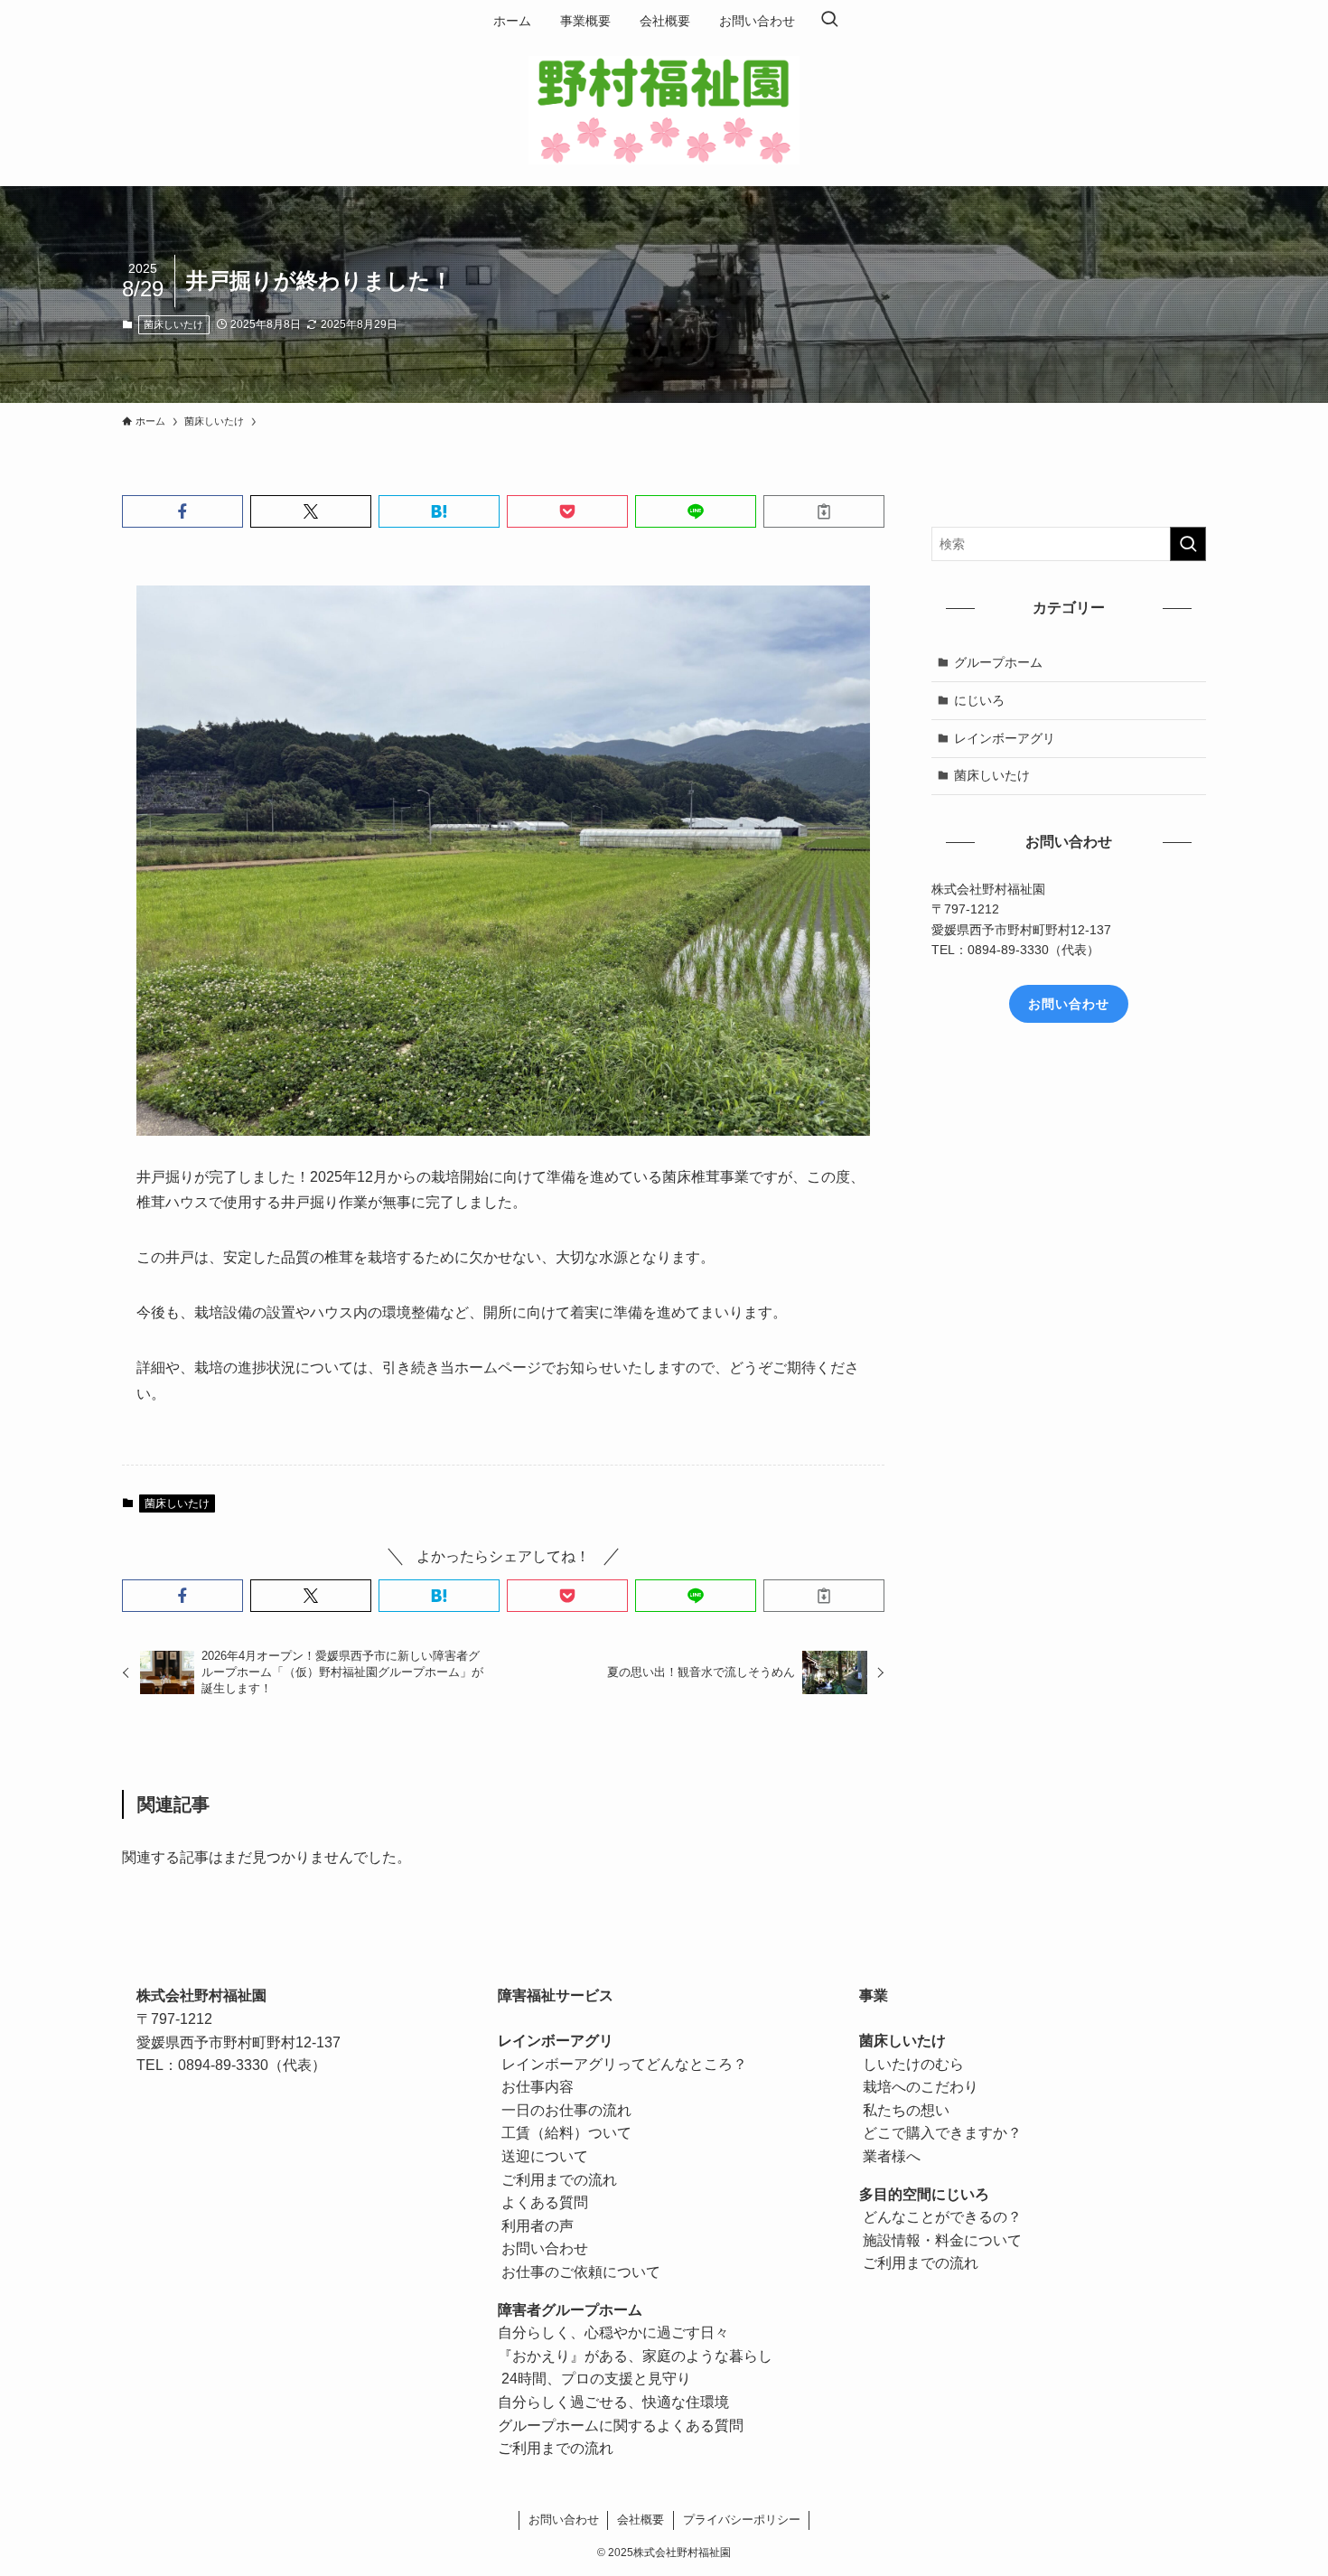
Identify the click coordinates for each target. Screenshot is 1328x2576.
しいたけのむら (912, 2064)
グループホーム (998, 662)
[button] (182, 511)
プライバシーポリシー (742, 2520)
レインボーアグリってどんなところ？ (622, 2064)
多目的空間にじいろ (924, 2194)
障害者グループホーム (570, 2310)
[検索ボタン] (829, 21)
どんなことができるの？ (940, 2217)
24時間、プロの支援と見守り (596, 2379)
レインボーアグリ (1005, 737)
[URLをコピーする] (824, 511)
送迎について (543, 2156)
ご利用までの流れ (557, 2180)
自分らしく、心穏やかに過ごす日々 (613, 2332)
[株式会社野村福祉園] (664, 110)
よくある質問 (543, 2202)
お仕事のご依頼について (579, 2272)
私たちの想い (904, 2110)
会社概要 (641, 2520)
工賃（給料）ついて (565, 2133)
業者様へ (890, 2156)
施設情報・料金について (940, 2240)
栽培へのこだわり (919, 2087)
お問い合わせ (543, 2248)
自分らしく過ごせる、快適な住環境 (613, 2402)
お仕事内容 (536, 2087)
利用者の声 (536, 2226)
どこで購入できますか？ (940, 2133)
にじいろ (979, 699)
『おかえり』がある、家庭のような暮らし (635, 2356)
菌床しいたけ (173, 324)
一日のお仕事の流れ (565, 2110)
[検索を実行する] (1188, 544)
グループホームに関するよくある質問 (621, 2426)
